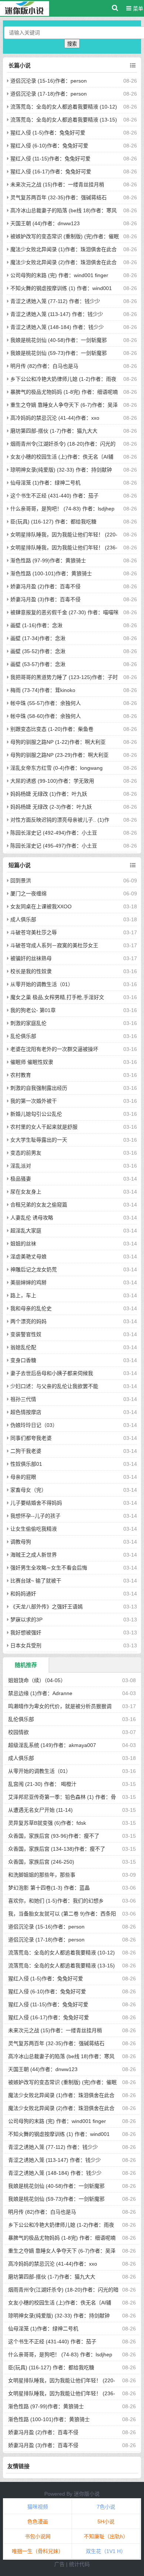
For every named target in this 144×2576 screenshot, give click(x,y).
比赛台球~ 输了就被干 (36, 1581)
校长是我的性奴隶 (31, 971)
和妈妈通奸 (23, 1594)
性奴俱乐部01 (26, 1464)
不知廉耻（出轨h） (106, 2536)
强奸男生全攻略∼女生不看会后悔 (49, 1568)
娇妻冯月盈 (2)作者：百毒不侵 (45, 586)
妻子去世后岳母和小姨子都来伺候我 (52, 1373)
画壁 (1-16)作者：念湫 (36, 625)
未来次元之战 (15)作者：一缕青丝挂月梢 (57, 184)
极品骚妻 (21, 1179)
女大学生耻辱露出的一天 (39, 1140)
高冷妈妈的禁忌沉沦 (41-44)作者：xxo (55, 418)
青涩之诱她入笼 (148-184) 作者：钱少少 (57, 327)
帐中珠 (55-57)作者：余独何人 (46, 703)
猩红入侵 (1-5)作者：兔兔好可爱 (48, 133)
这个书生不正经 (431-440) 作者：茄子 (54, 496)
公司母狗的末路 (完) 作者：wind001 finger (59, 275)
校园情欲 (18, 1732)
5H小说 (106, 2522)
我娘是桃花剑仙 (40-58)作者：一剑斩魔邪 (59, 340)
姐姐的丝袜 (23, 1244)
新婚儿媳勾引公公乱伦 (36, 1114)
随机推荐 (26, 1665)
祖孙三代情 (23, 1399)
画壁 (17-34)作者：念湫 (38, 638)
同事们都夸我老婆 (31, 1438)
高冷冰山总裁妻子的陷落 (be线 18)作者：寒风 (64, 210)
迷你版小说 (87, 2494)
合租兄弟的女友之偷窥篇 (39, 1205)
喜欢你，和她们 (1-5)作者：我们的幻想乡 (56, 1901)
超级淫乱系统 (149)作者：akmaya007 (52, 1745)
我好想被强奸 (26, 1633)
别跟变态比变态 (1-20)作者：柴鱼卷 (52, 729)
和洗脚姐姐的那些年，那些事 (42, 1875)
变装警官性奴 (26, 1334)
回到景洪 (21, 881)
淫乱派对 (21, 1166)
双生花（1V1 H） (106, 2551)
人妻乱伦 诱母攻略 (32, 1218)
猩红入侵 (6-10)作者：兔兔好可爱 (49, 146)
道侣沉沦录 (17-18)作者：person (49, 94)
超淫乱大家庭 (26, 1231)
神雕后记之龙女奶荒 (34, 1269)
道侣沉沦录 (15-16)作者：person (49, 81)
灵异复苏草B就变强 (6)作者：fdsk (47, 1823)
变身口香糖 (23, 1360)
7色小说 (106, 2507)
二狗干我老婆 (26, 1451)
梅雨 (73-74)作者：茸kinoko (43, 690)
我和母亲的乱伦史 (31, 1308)
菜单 (137, 9)
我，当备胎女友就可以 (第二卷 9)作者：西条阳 (62, 1914)
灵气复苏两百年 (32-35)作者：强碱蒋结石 (59, 197)
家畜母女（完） (28, 1490)
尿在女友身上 (26, 1192)
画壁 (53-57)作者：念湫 (38, 664)
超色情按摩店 (26, 1412)
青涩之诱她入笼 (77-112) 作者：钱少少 (55, 301)
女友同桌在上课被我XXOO (41, 906)
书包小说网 (38, 2536)
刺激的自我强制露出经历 (39, 1088)
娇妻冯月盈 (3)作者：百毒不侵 (45, 599)
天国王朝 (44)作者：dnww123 (45, 223)
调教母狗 (21, 1542)
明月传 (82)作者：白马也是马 (44, 366)
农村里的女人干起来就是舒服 (44, 1127)
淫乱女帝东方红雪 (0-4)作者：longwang (56, 768)
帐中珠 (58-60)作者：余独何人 (46, 716)
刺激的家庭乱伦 (28, 1023)
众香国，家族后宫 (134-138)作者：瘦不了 (57, 1849)
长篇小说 (20, 65)
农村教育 (21, 1075)
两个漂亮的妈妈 (28, 1321)
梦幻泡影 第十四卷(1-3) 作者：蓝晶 (49, 1888)
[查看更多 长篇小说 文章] (133, 66)
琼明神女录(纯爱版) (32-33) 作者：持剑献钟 (61, 470)
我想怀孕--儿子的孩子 (35, 1516)
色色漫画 (38, 2522)
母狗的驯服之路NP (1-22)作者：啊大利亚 (58, 742)
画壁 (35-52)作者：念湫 (38, 651)
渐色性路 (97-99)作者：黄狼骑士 (48, 560)
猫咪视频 (38, 2507)
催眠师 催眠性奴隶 (32, 1062)
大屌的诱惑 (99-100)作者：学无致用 (52, 781)
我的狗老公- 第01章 (33, 1010)
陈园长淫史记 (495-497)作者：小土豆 (54, 846)
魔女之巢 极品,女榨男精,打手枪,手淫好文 (57, 997)
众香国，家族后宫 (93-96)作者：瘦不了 (54, 1836)
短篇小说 (20, 865)
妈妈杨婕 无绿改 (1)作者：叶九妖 (49, 794)
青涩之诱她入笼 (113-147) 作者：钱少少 (57, 314)
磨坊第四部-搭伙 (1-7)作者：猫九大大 (54, 431)
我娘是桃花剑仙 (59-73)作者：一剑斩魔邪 (59, 353)
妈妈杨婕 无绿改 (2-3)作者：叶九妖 (51, 807)
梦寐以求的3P (26, 1620)
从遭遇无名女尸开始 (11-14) (40, 1810)
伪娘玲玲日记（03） (34, 1425)
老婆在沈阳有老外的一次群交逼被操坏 (54, 1049)
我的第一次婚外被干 (34, 1101)
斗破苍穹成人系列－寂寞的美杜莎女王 (54, 945)
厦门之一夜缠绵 (28, 893)
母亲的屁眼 (23, 1477)
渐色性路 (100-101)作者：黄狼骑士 (51, 573)
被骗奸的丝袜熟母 (31, 958)
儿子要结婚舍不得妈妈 (36, 1503)
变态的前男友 (26, 1153)
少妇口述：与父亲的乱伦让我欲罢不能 (54, 1386)
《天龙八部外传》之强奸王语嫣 (47, 1607)
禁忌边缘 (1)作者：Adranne (40, 1693)
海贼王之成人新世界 (34, 1555)
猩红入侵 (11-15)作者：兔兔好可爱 (50, 159)
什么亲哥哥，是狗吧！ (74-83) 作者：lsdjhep (62, 509)
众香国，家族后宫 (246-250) (41, 1862)
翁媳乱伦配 (23, 1347)
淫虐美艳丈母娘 (28, 1257)
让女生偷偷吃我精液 (34, 1529)
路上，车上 (23, 1295)
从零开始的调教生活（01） (42, 984)
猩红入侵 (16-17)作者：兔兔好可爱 (51, 172)
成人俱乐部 (23, 919)
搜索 (72, 44)
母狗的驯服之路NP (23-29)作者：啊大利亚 (59, 755)
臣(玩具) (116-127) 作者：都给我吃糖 (53, 522)
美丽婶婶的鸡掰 (28, 1282)
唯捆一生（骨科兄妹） (38, 2551)
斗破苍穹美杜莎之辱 (34, 932)
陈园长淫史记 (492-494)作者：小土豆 (54, 833)
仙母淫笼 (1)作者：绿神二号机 (45, 483)
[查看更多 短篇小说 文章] (133, 865)
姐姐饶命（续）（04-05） (37, 1680)
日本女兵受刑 (26, 1645)
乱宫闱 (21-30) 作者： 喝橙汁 (42, 1784)
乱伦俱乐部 (23, 1036)
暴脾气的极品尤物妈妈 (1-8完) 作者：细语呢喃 (64, 392)
